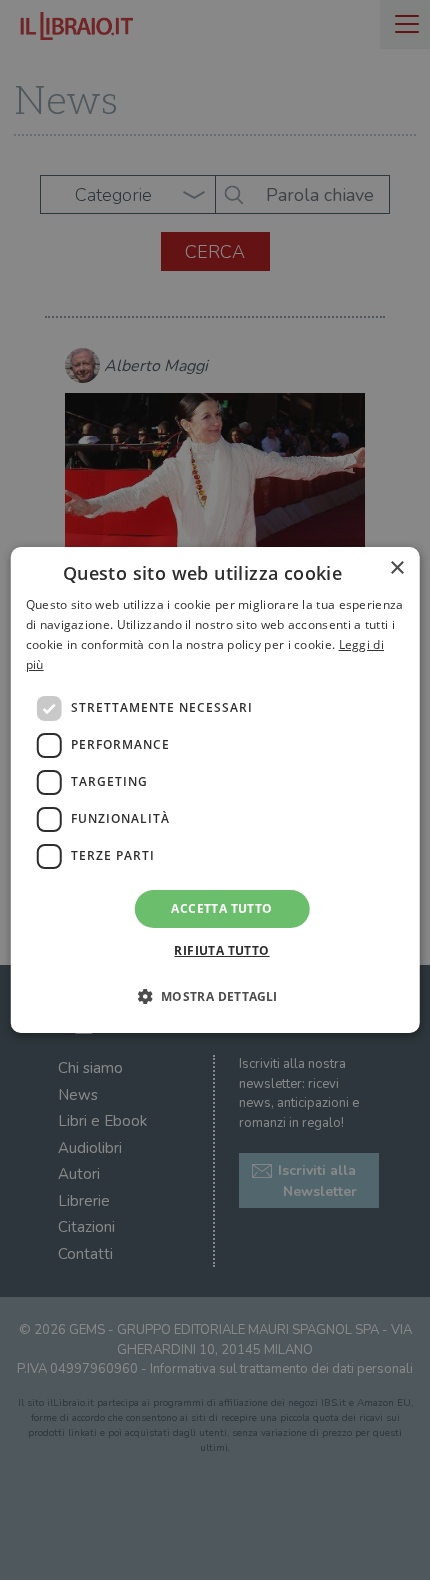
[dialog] (215, 790)
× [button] (396, 568)
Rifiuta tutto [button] (221, 950)
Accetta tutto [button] (221, 908)
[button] (214, 996)
